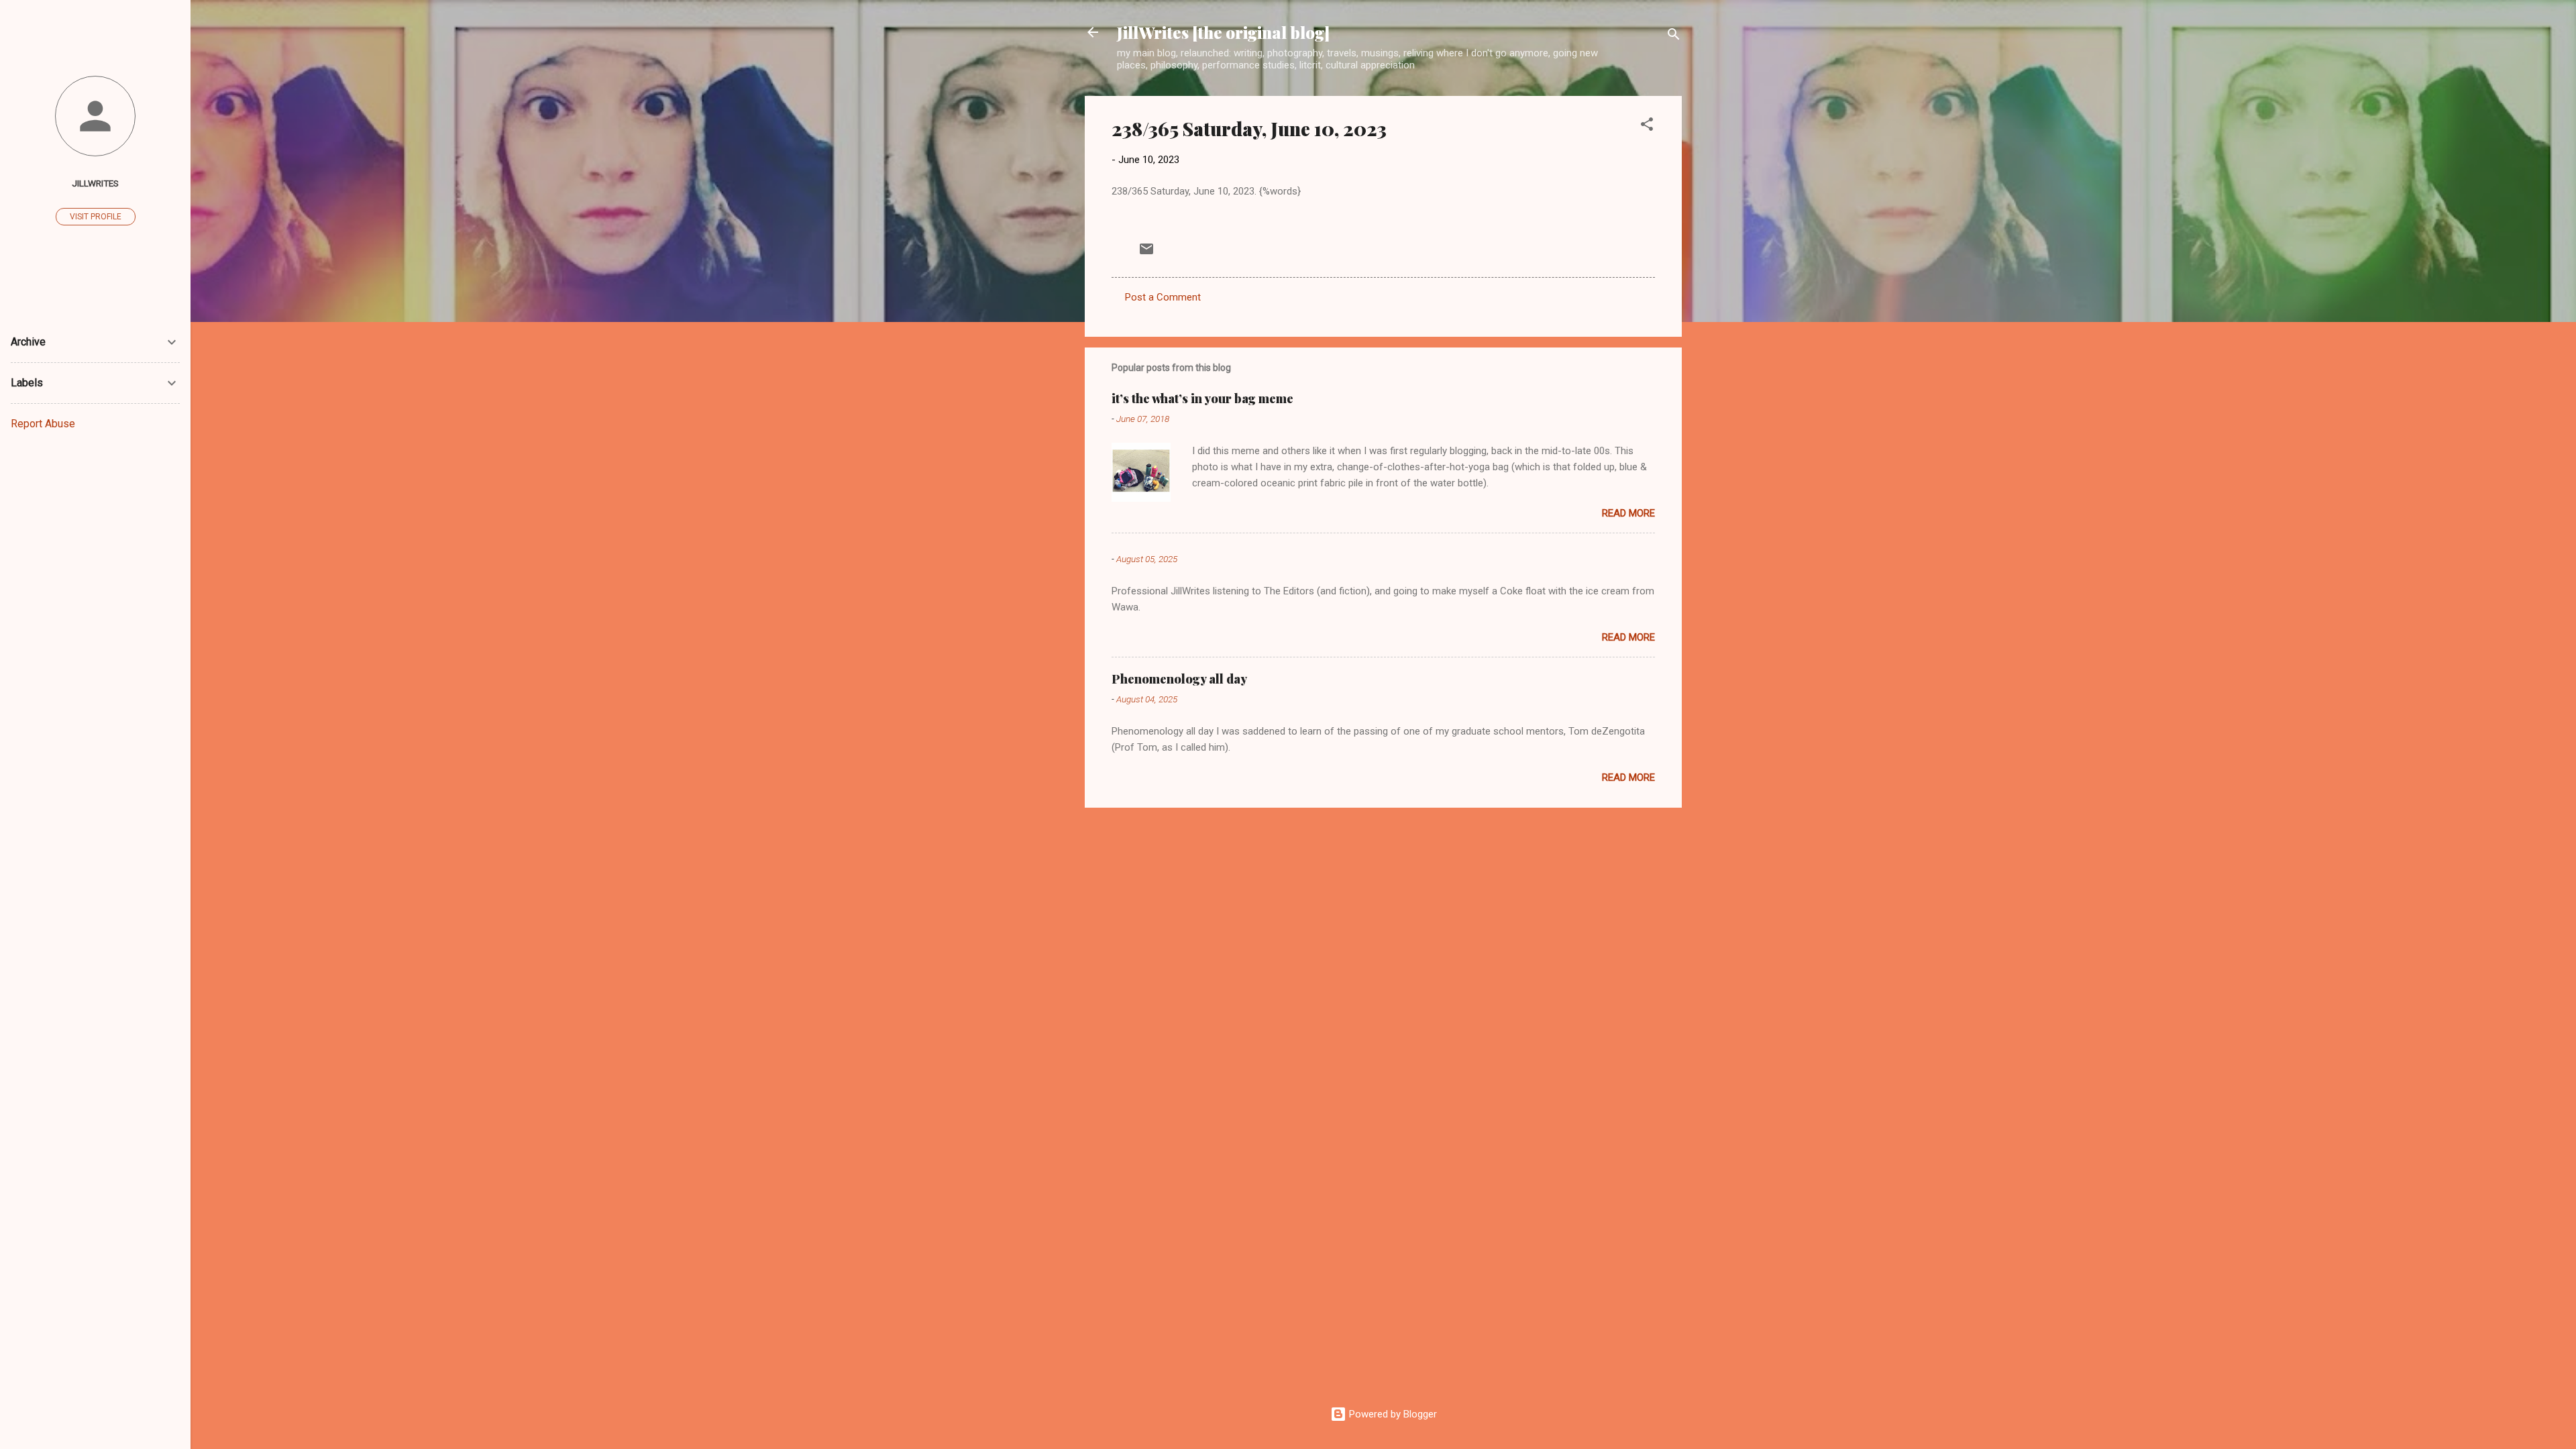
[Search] (1674, 37)
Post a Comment (1163, 297)
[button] (1647, 126)
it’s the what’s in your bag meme (1202, 398)
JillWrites (95, 183)
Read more (1628, 513)
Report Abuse (43, 424)
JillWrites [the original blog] (1223, 32)
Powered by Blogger (1392, 1414)
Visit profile (96, 217)
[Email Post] (1146, 254)
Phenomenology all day (1179, 679)
